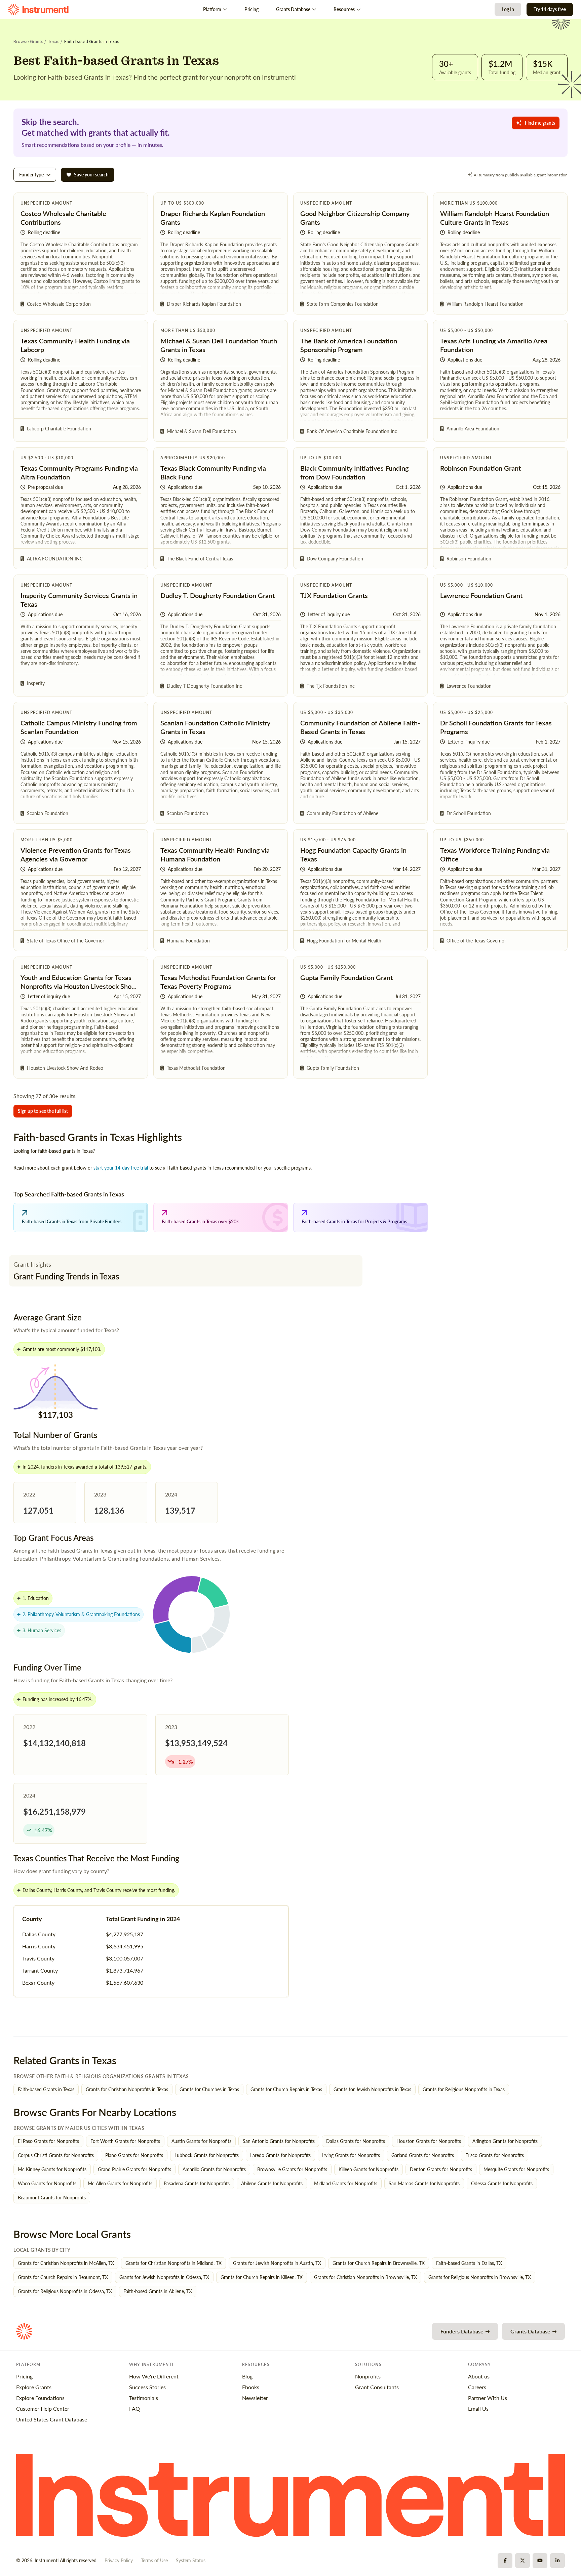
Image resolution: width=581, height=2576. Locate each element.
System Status (191, 2560)
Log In (508, 9)
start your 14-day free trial (121, 1168)
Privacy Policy (119, 2560)
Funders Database (462, 2331)
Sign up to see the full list (43, 1111)
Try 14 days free (550, 9)
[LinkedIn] (557, 2561)
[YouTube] (540, 2561)
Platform (212, 9)
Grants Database (293, 9)
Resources (344, 9)
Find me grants (540, 123)
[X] (522, 2561)
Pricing (251, 9)
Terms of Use (154, 2560)
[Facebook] (505, 2561)
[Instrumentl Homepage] (38, 10)
